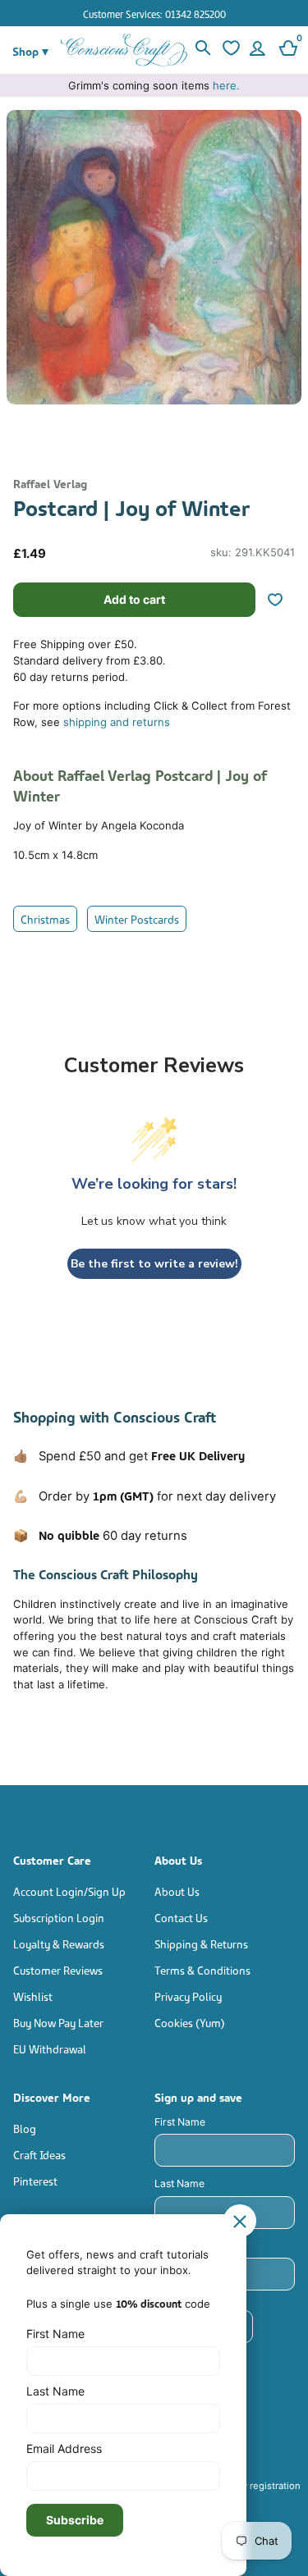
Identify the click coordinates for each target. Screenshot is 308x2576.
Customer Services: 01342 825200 (154, 14)
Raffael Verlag (50, 483)
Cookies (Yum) (190, 2022)
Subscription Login (59, 1917)
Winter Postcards (137, 918)
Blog (25, 2128)
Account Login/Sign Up (69, 1891)
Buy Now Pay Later (58, 2022)
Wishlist (33, 1996)
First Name (180, 2122)
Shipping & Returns (201, 1943)
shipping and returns (117, 722)
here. (226, 85)
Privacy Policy (188, 1996)
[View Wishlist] (230, 50)
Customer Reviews (58, 1969)
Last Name (179, 2183)
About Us (177, 1891)
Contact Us (181, 1917)
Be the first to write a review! (154, 1264)
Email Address (64, 2448)
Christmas (45, 918)
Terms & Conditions (202, 1969)
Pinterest (35, 2180)
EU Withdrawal (50, 2048)
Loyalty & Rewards (59, 1943)
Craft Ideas (39, 2154)
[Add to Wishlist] (282, 600)
